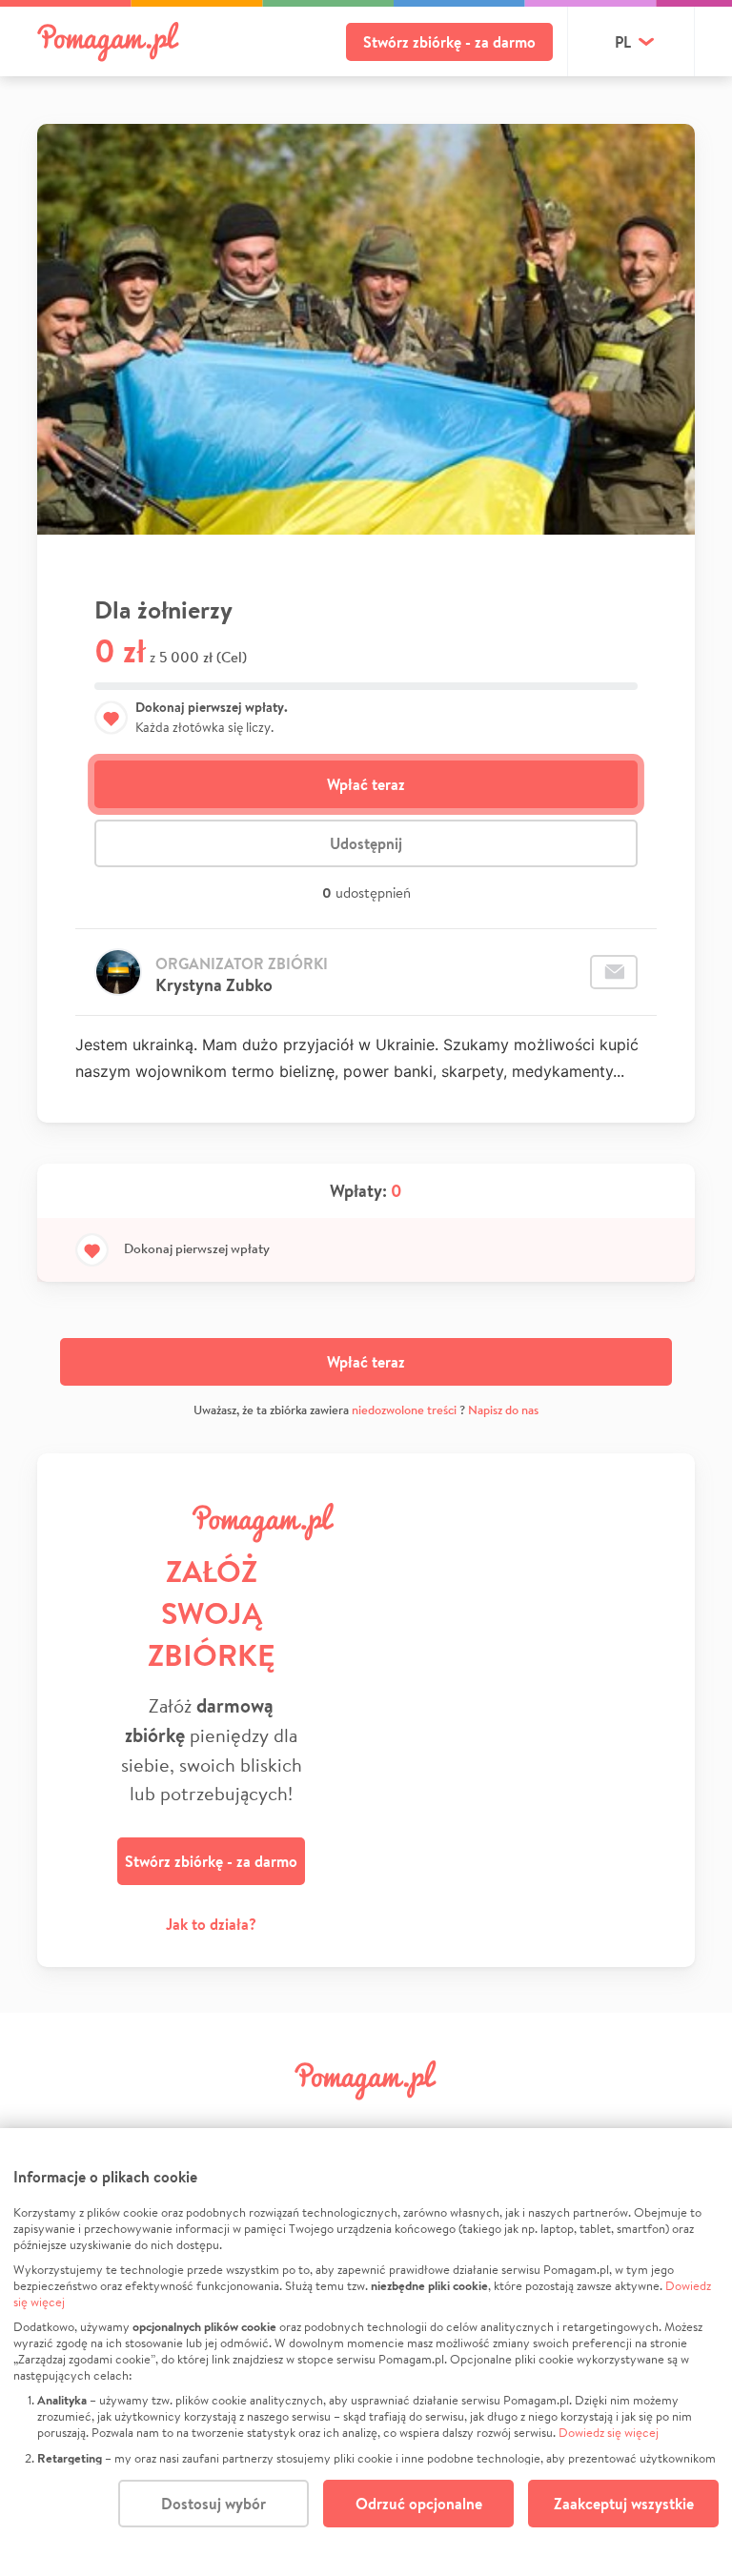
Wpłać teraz (366, 784)
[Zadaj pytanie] (614, 972)
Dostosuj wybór (213, 2504)
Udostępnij (366, 843)
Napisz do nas (503, 1410)
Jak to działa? (211, 1924)
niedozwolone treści (404, 1410)
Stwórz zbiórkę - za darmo (449, 42)
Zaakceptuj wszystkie (624, 2504)
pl (623, 42)
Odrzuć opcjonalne (419, 2504)
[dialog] (366, 2352)
